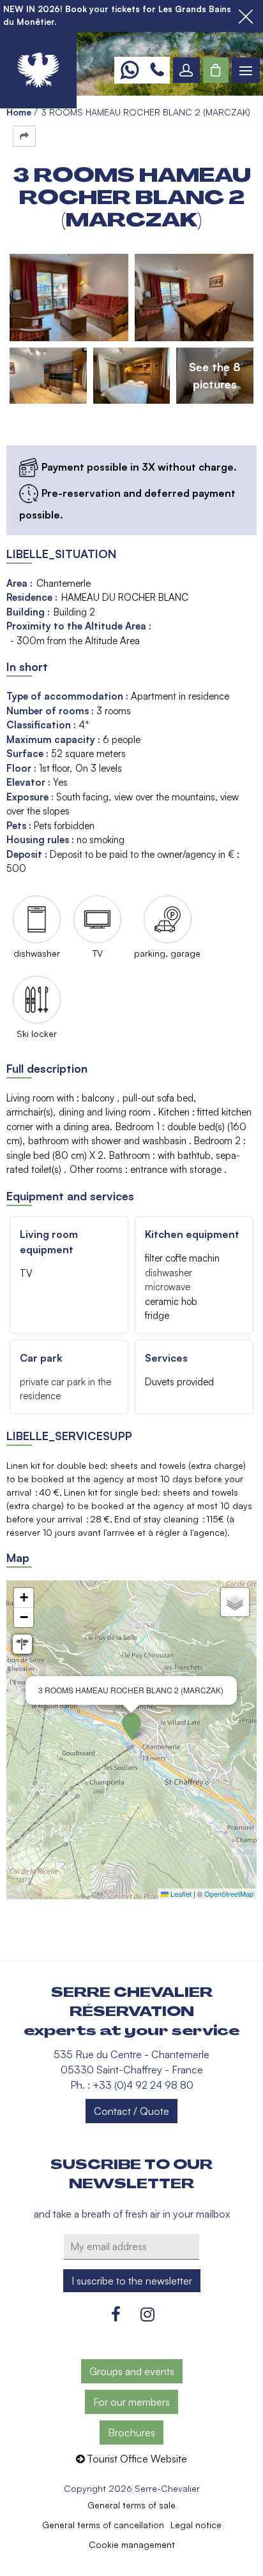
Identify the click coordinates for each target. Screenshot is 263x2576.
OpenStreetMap (229, 1894)
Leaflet (180, 1894)
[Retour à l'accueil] (38, 70)
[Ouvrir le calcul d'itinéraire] (22, 1644)
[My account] (186, 70)
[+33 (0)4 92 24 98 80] (157, 70)
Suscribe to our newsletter (131, 2174)
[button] (216, 70)
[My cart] (216, 70)
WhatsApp (129, 70)
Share (24, 136)
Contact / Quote (131, 2111)
